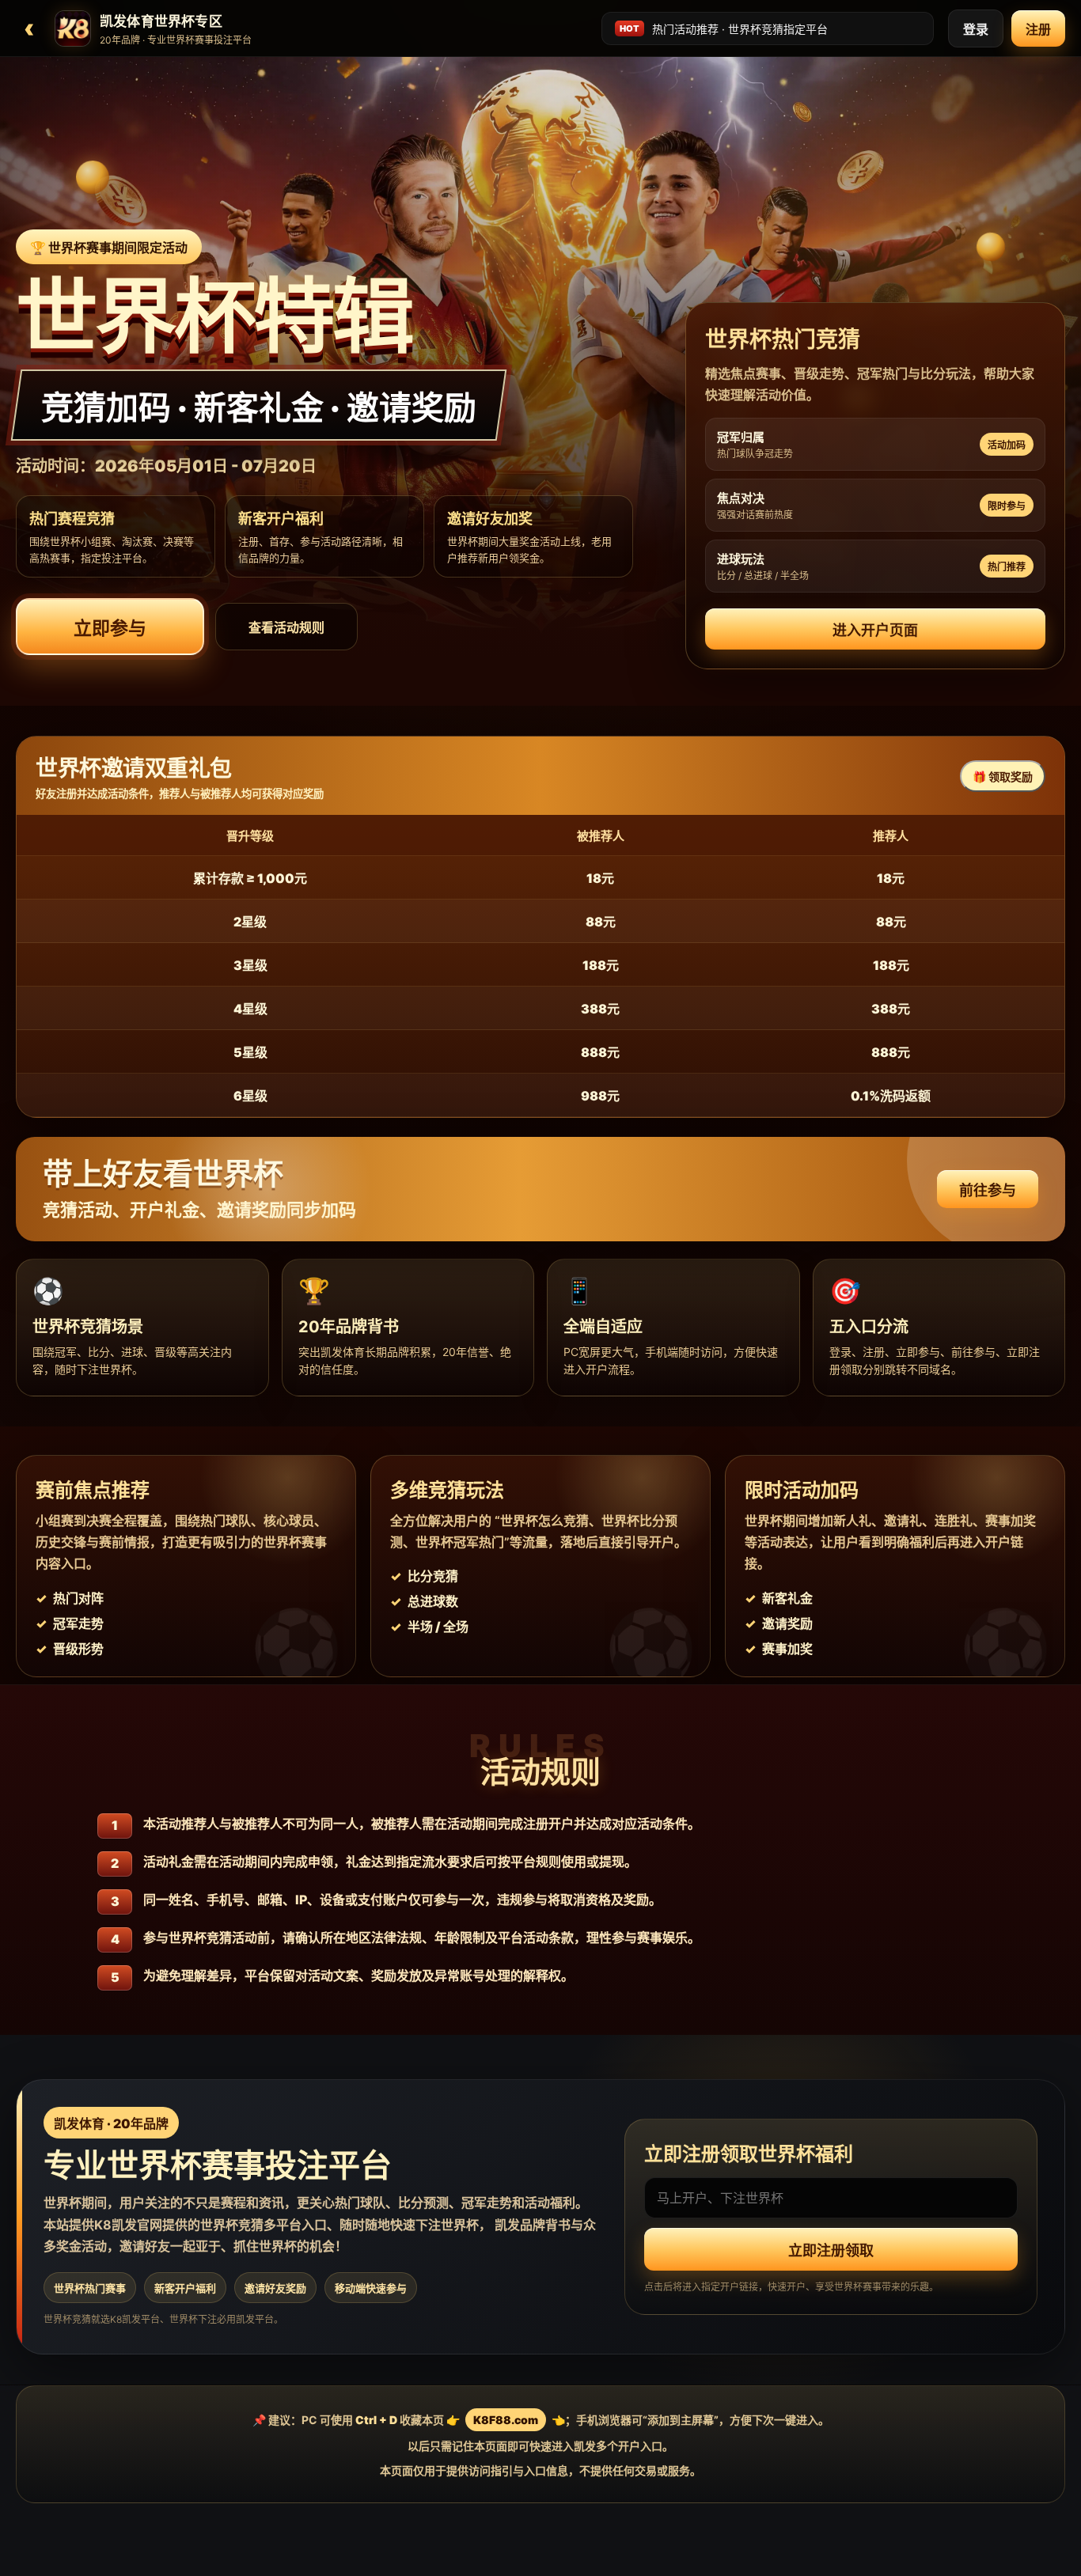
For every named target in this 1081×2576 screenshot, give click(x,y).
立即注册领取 (831, 2251)
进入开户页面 (875, 630)
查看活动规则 (286, 627)
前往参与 (988, 1190)
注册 (1038, 29)
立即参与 (110, 628)
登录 (976, 29)
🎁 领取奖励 (1003, 777)
